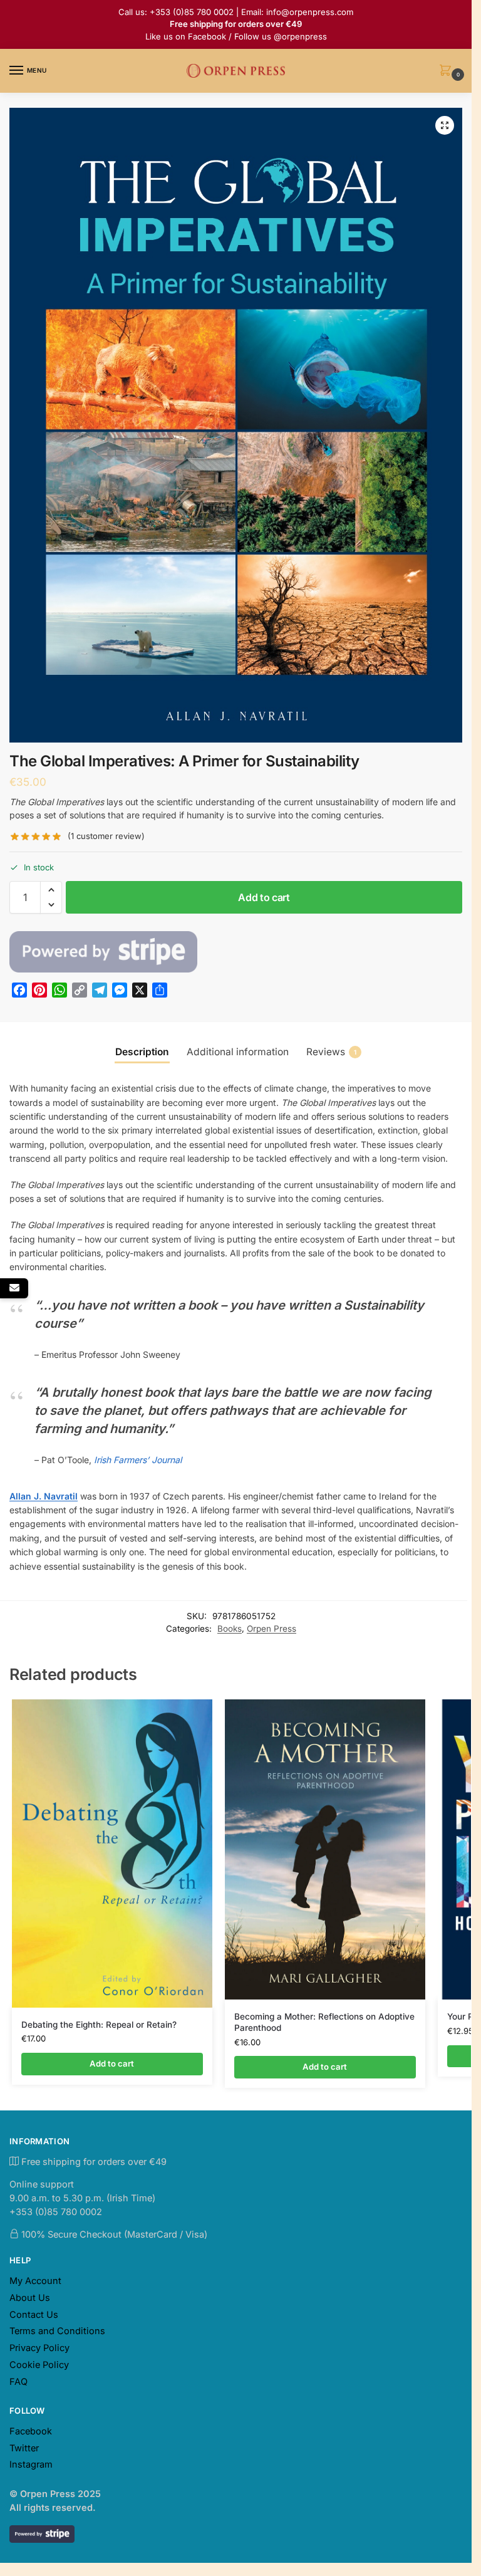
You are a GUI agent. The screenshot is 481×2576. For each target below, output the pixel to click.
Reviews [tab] (331, 1052)
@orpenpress (300, 36)
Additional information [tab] (238, 1052)
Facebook (207, 36)
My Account (35, 2281)
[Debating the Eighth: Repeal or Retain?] (112, 1854)
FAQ (18, 2382)
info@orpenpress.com (310, 12)
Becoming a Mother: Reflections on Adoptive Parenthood (324, 2022)
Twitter (24, 2448)
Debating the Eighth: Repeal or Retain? (99, 2025)
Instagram (31, 2464)
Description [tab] (142, 1052)
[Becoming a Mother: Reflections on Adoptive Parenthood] (325, 1850)
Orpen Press (272, 1629)
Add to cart (264, 897)
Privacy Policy (39, 2348)
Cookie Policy (39, 2365)
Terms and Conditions (57, 2331)
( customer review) (106, 836)
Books (230, 1629)
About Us (30, 2298)
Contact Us (34, 2315)
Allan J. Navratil (44, 1496)
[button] (448, 71)
